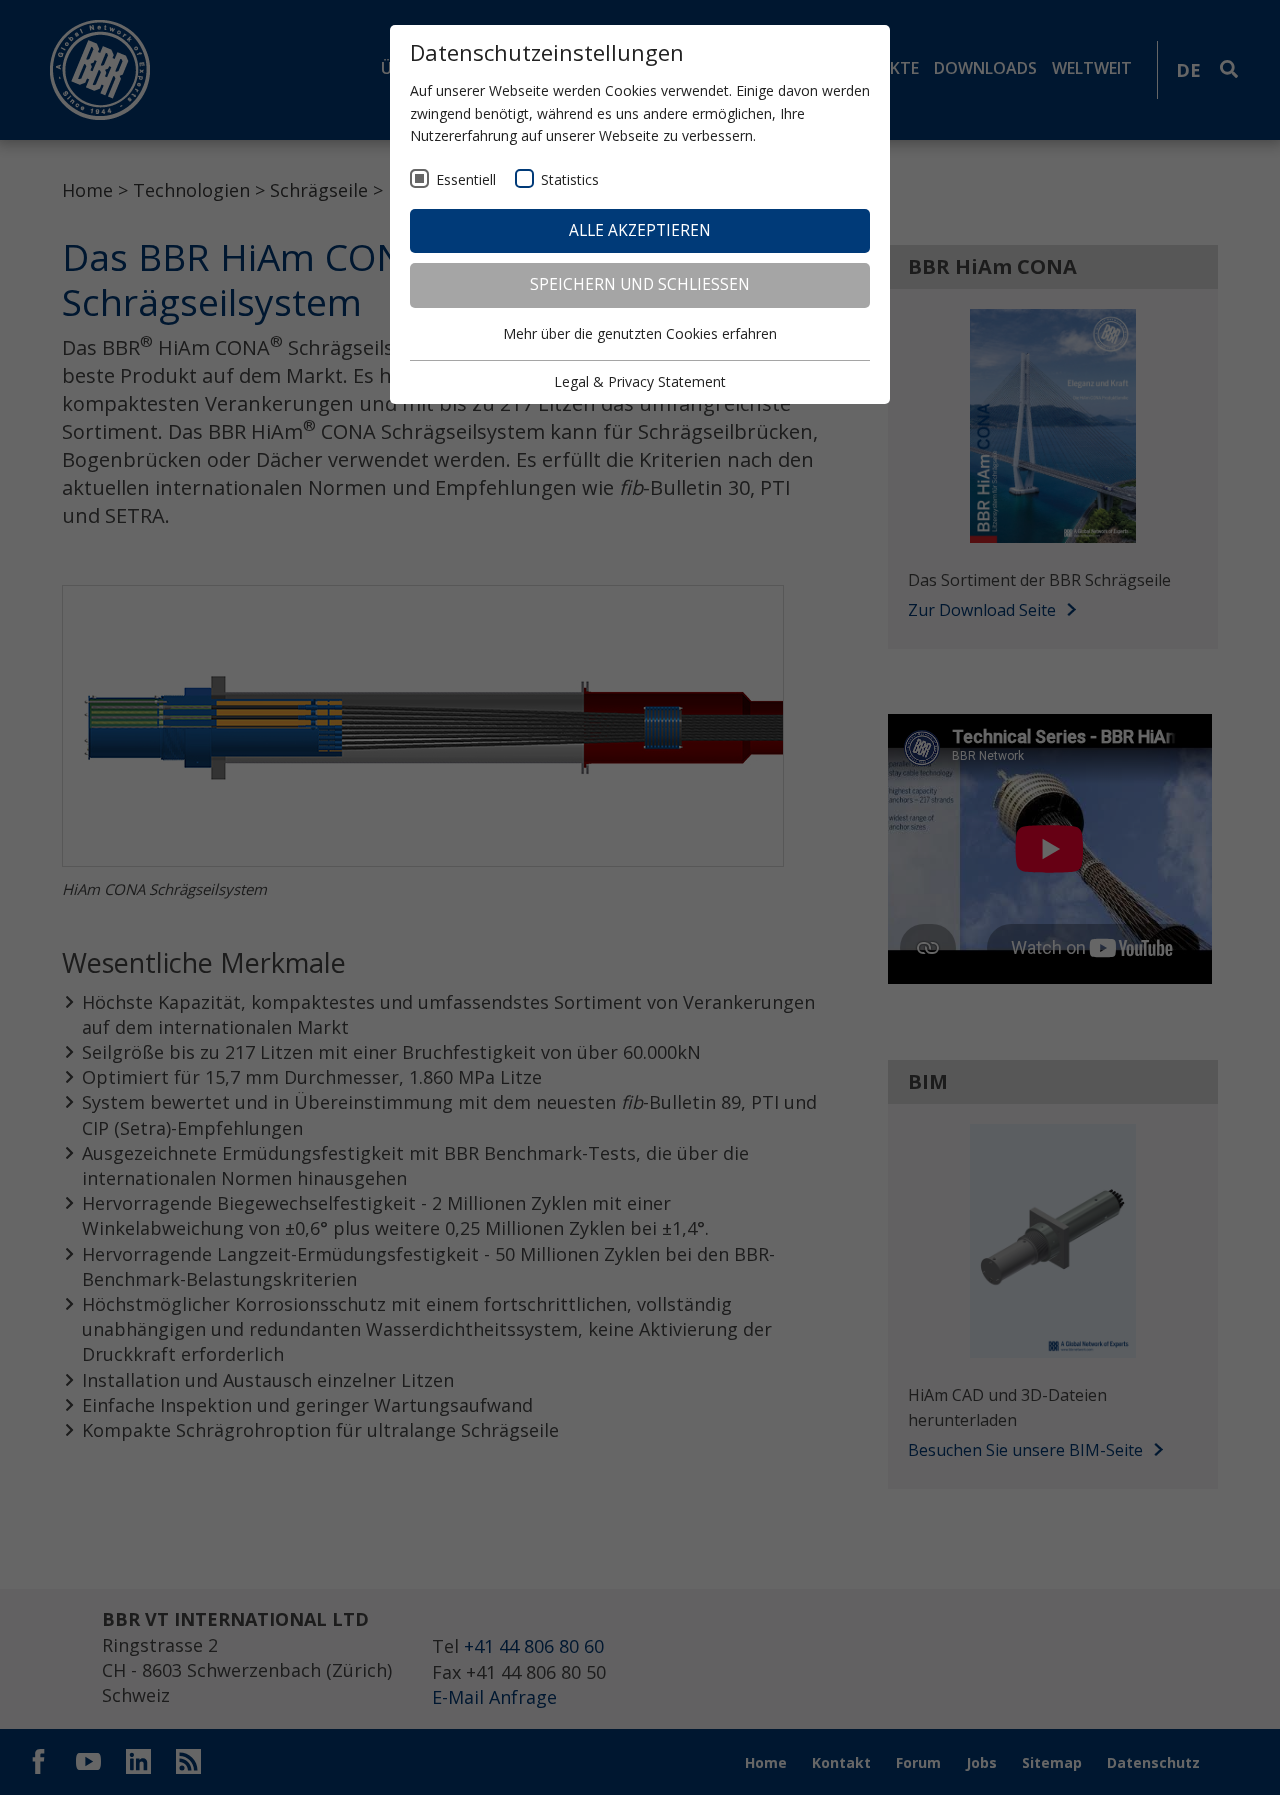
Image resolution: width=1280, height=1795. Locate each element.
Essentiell (466, 179)
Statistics (570, 179)
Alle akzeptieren (640, 230)
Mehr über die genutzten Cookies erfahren (640, 333)
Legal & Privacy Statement (640, 381)
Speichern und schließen (640, 284)
